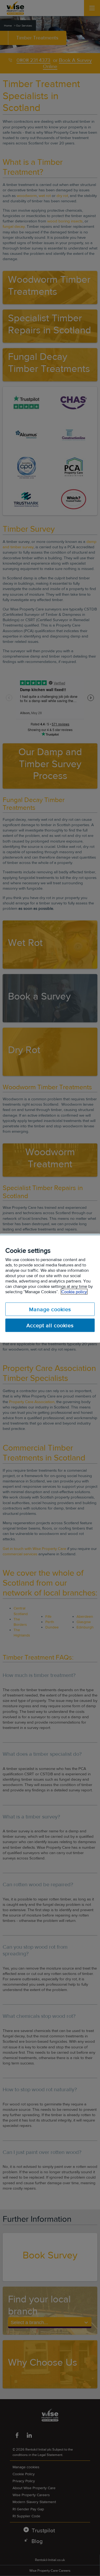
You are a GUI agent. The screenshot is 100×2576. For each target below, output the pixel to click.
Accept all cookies (50, 1325)
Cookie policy (74, 1291)
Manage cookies (50, 1309)
